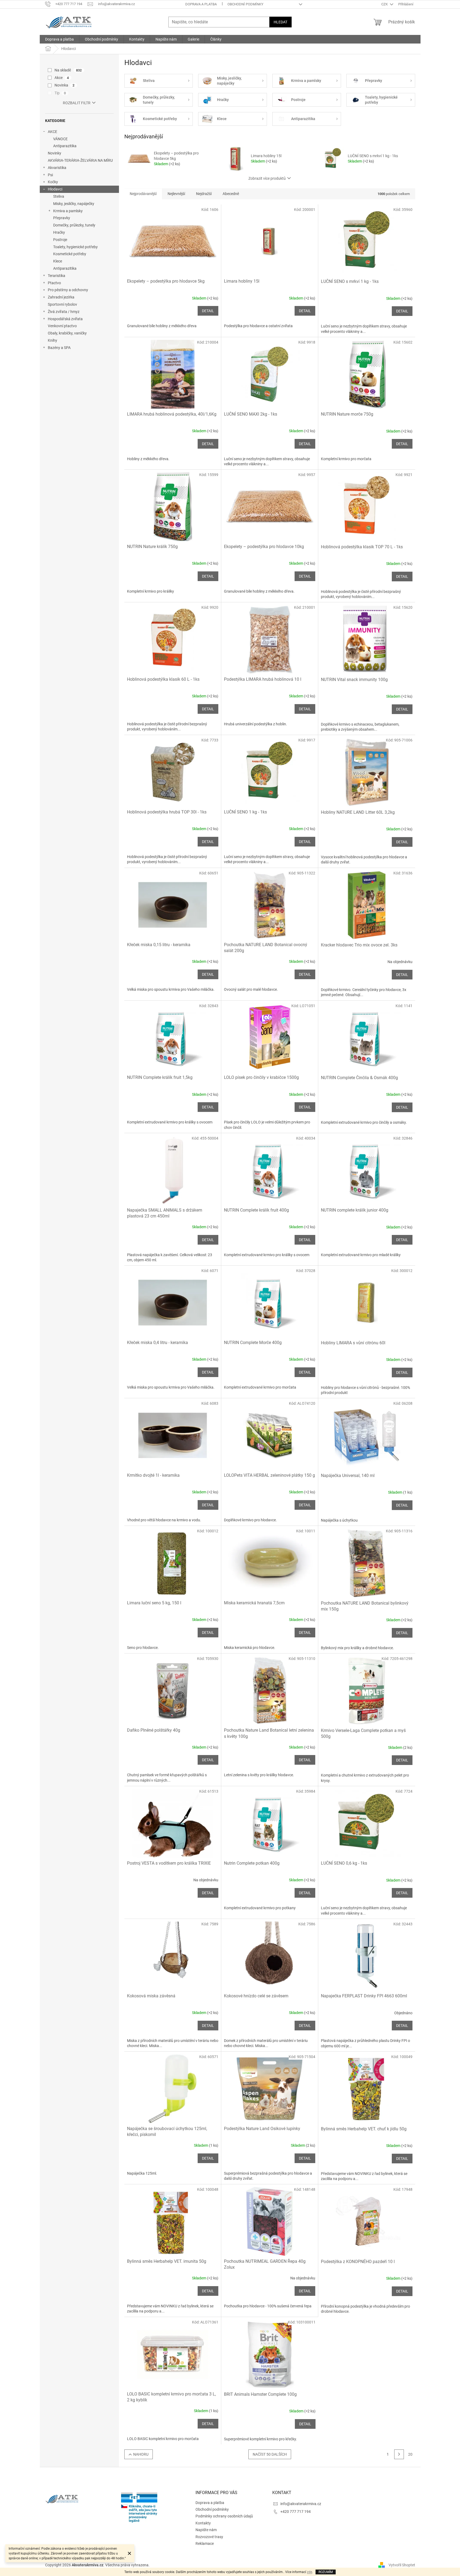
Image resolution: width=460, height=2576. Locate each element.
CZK (385, 4)
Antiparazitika (65, 146)
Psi (50, 175)
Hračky (59, 232)
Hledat (280, 22)
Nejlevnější (176, 194)
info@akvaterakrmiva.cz (301, 2504)
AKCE (52, 132)
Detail (208, 311)
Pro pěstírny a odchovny (68, 290)
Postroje (60, 240)
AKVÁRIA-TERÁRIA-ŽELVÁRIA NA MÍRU (80, 160)
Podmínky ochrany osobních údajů (224, 2516)
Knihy (52, 340)
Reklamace (205, 2543)
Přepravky (62, 218)
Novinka (65, 85)
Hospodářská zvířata (65, 319)
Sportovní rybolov (62, 304)
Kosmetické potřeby (70, 254)
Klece (58, 261)
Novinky (55, 153)
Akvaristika (57, 168)
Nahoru (141, 2454)
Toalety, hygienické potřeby (75, 247)
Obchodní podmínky (245, 4)
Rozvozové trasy (209, 2537)
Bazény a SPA (59, 348)
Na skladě (68, 70)
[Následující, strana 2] (399, 2454)
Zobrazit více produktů (267, 178)
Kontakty (203, 2523)
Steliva (59, 196)
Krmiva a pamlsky (68, 211)
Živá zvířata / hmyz (64, 312)
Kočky (53, 182)
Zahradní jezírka (61, 297)
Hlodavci (55, 189)
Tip (60, 93)
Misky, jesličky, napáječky (74, 204)
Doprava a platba (201, 4)
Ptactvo (54, 283)
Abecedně (231, 194)
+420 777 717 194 (296, 2512)
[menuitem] (59, 39)
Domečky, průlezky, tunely (74, 225)
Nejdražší (204, 194)
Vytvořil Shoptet (402, 2565)
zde (309, 2572)
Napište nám (206, 2530)
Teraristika (57, 276)
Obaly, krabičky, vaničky (67, 333)
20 (410, 2454)
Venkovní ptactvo (62, 326)
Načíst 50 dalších (270, 2454)
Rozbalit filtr (77, 103)
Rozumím (326, 2572)
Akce (62, 78)
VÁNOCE (60, 139)
